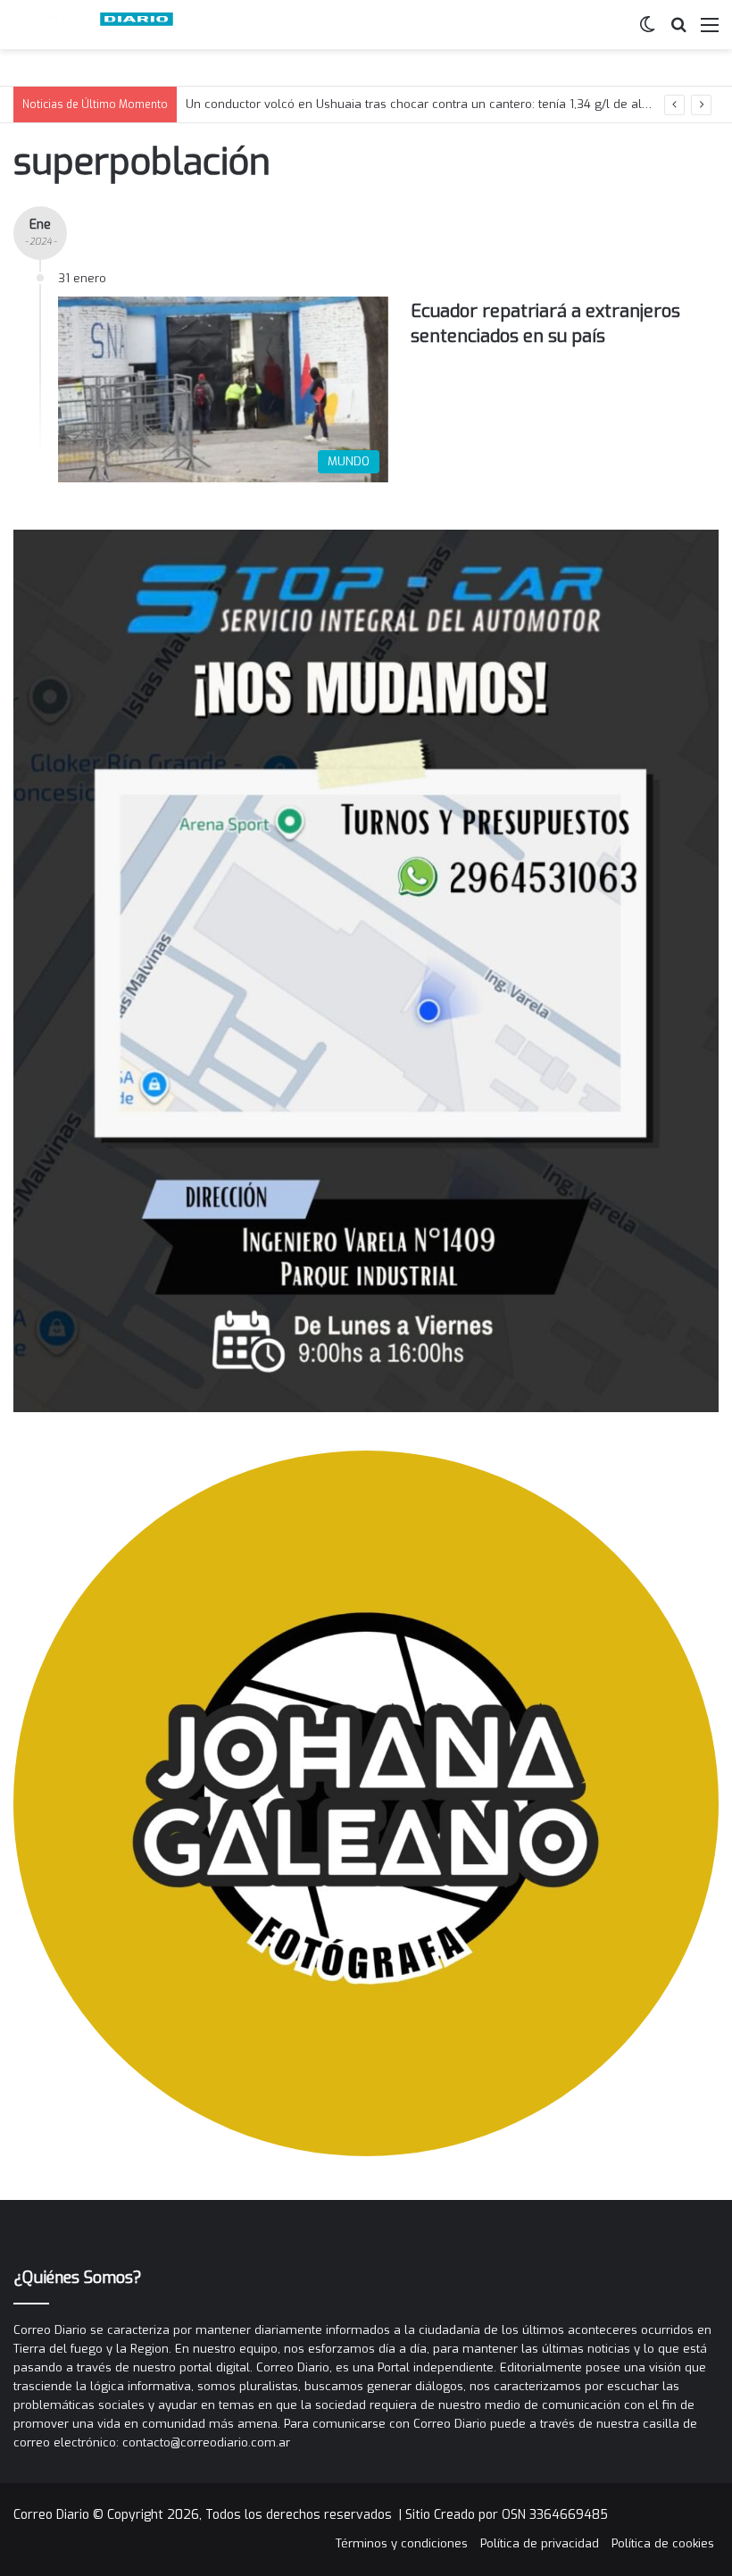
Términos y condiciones (402, 2543)
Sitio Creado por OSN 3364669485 (507, 2515)
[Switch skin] (647, 32)
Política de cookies (663, 2543)
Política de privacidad (540, 2543)
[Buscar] (678, 32)
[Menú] (710, 32)
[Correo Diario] (98, 25)
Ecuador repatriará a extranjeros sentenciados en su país (545, 324)
